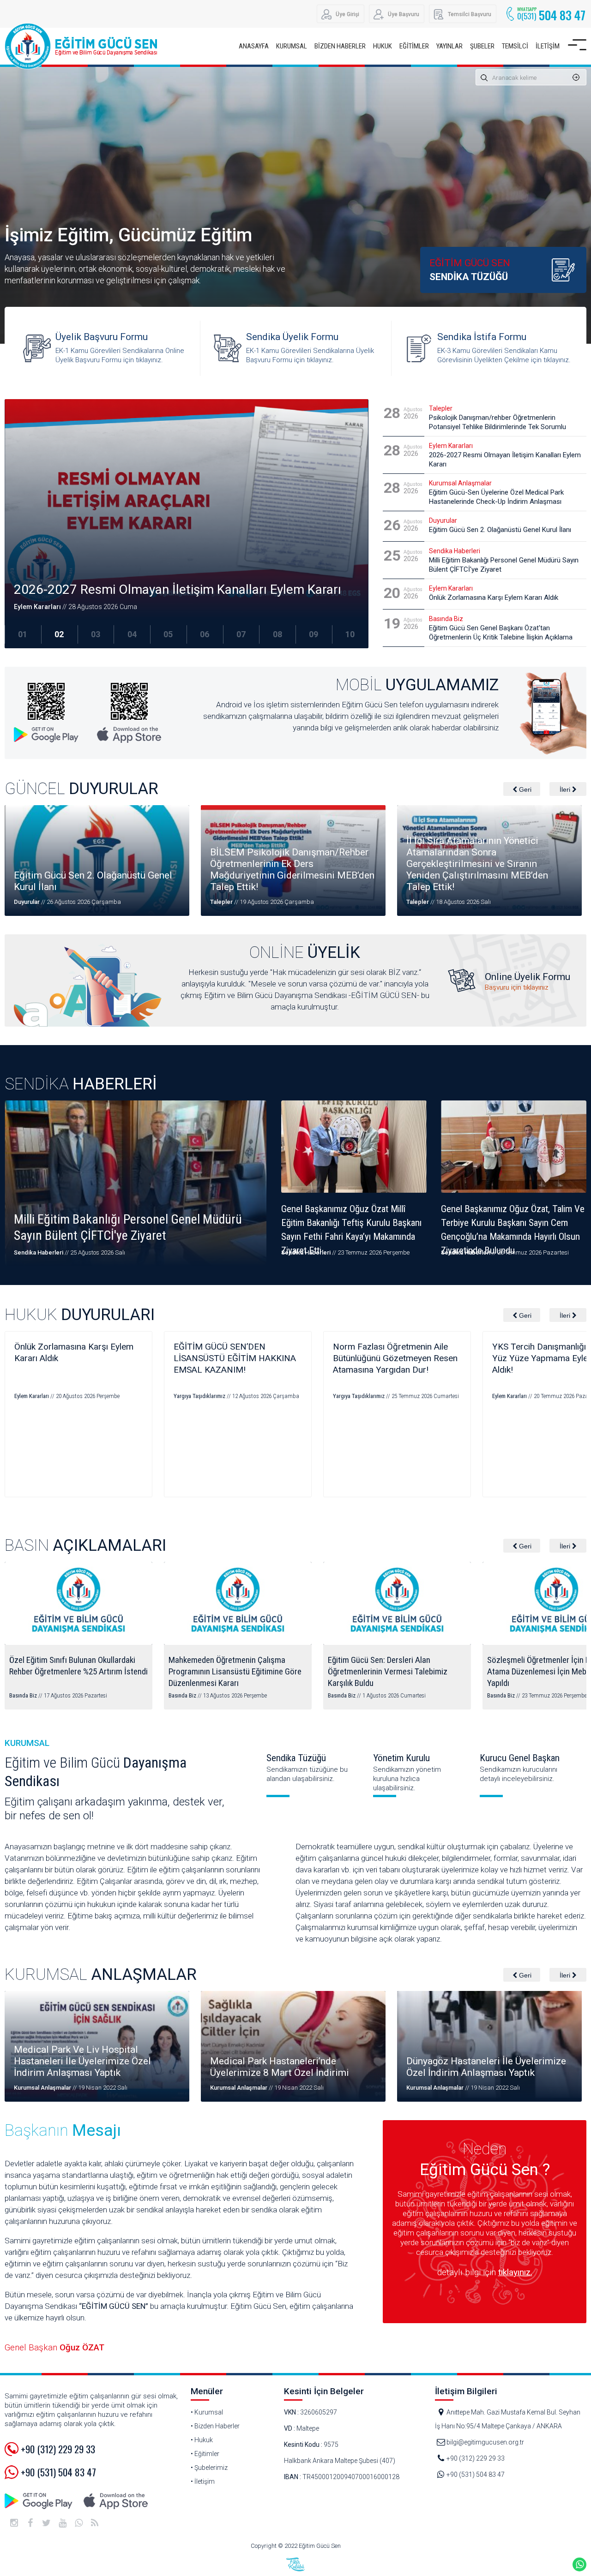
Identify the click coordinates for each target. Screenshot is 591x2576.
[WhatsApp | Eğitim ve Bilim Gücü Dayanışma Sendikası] (78, 2523)
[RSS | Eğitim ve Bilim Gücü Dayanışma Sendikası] (95, 2523)
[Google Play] (46, 713)
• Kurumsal (207, 2412)
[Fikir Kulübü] (295, 2564)
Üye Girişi (347, 14)
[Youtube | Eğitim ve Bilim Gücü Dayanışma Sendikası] (62, 2523)
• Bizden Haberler (215, 2426)
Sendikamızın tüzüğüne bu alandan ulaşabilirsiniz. (307, 1768)
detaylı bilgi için (485, 2272)
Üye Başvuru (404, 14)
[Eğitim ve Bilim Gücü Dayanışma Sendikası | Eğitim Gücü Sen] (83, 46)
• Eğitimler (205, 2454)
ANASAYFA (254, 46)
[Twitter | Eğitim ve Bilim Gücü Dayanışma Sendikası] (46, 2523)
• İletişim (203, 2481)
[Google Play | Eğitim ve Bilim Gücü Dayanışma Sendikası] (39, 2501)
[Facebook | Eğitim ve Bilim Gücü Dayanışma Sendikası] (30, 2523)
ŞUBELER (482, 46)
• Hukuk (202, 2440)
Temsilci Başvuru (470, 14)
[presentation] (522, 789)
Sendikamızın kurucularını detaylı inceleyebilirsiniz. (520, 1768)
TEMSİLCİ (515, 46)
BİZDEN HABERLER (340, 46)
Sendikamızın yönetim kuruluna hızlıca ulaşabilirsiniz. (407, 1772)
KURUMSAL (292, 46)
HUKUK (383, 46)
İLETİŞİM (548, 46)
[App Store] (129, 713)
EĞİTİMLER (414, 46)
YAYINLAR (449, 46)
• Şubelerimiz (209, 2468)
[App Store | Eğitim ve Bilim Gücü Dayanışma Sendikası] (115, 2501)
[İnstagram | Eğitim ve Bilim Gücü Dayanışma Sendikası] (14, 2523)
